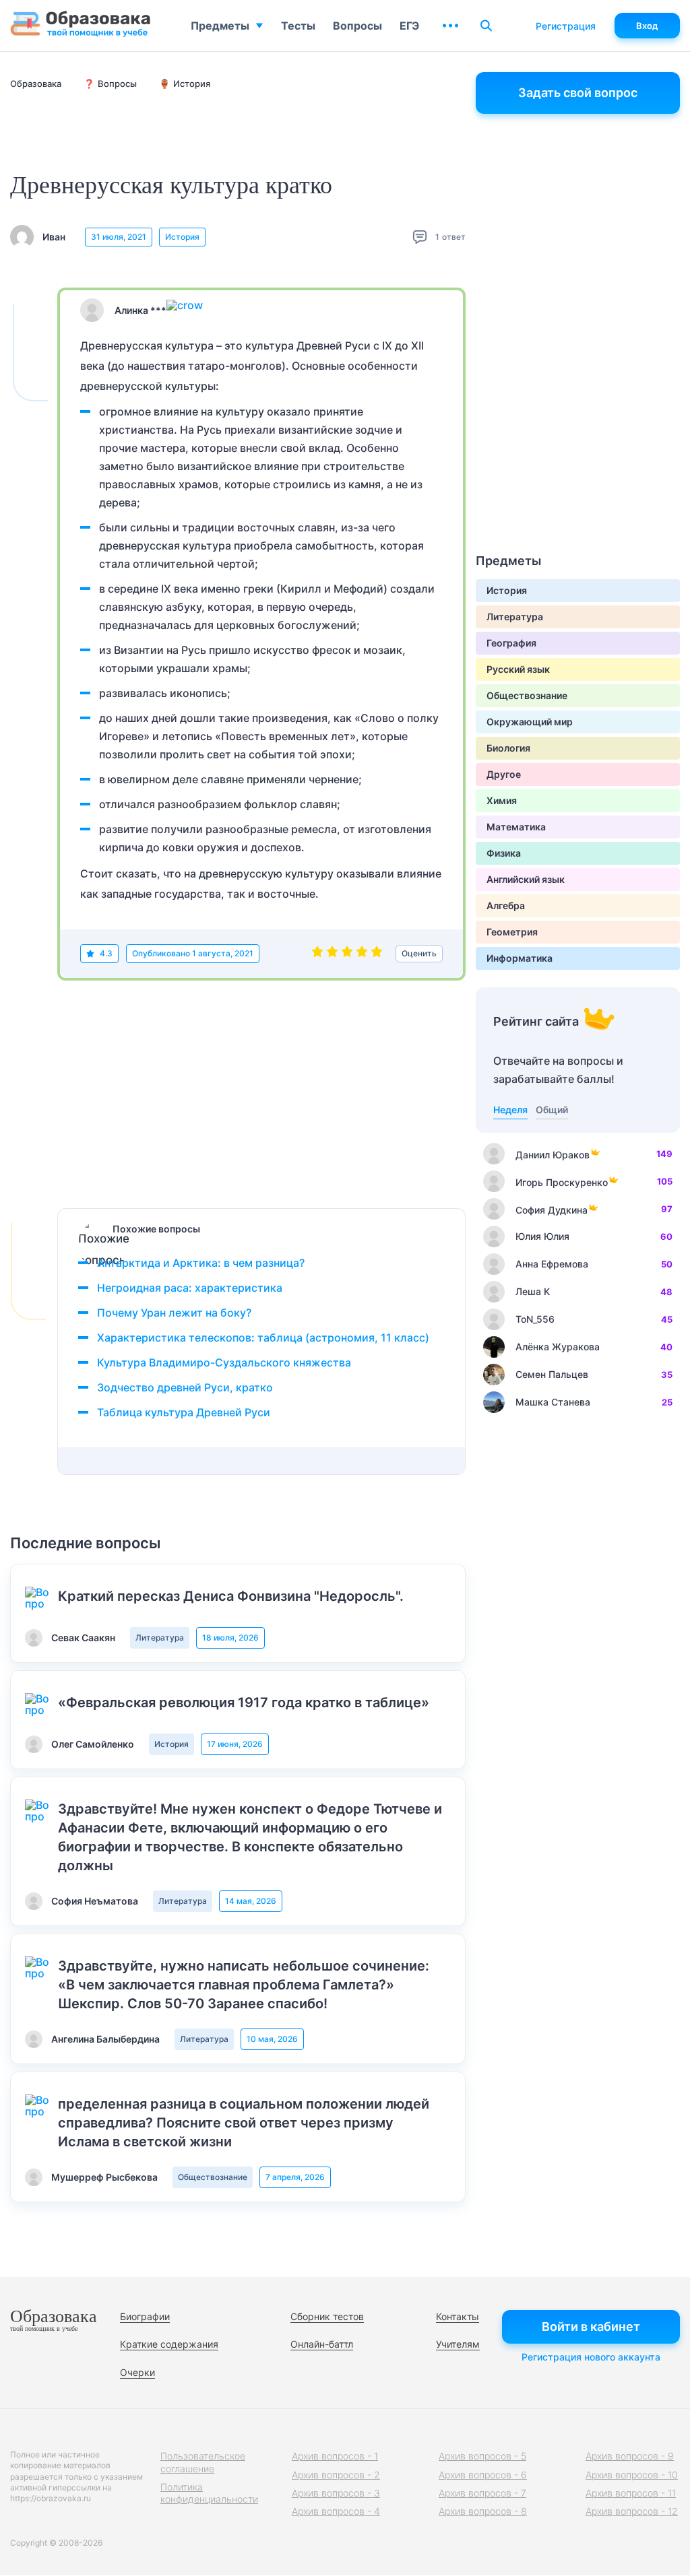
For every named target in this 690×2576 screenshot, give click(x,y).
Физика (504, 853)
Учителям (458, 2344)
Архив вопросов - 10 (632, 2475)
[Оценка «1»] (317, 954)
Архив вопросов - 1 (335, 2456)
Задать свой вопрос (578, 93)
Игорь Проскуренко (562, 1182)
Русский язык (518, 669)
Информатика (520, 958)
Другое (504, 774)
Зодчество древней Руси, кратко (185, 1387)
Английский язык (526, 879)
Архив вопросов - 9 (630, 2456)
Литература (160, 1638)
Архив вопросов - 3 (336, 2493)
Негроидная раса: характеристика (190, 1288)
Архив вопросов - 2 (336, 2475)
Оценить (419, 953)
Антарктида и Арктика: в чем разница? (201, 1263)
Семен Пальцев (552, 1374)
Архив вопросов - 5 (482, 2456)
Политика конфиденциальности (209, 2493)
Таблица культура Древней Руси (184, 1412)
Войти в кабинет (591, 2326)
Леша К (533, 1291)
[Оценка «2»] (332, 954)
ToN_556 (535, 1319)
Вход (647, 26)
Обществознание (213, 2177)
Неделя (510, 1110)
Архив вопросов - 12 (632, 2511)
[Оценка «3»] (347, 954)
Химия (502, 800)
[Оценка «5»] (377, 954)
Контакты (458, 2316)
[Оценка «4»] (362, 954)
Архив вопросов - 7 (482, 2493)
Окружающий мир (530, 722)
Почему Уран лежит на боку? (174, 1313)
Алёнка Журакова (558, 1347)
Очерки (137, 2372)
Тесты (298, 26)
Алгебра (506, 905)
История (182, 237)
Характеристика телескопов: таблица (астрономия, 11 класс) (263, 1337)
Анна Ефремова (552, 1264)
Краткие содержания (169, 2344)
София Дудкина (552, 1210)
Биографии (145, 2316)
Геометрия (512, 932)
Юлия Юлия (542, 1236)
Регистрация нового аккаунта (591, 2357)
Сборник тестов (327, 2316)
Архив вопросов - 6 (483, 2475)
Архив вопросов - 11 (631, 2493)
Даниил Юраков (553, 1155)
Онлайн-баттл (322, 2344)
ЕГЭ (409, 26)
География (511, 643)
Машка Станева (553, 1402)
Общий (552, 1110)
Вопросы (357, 26)
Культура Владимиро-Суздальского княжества (224, 1362)
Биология (508, 748)
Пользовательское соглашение (203, 2462)
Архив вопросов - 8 (483, 2511)
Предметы (220, 26)
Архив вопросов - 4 (336, 2511)
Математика (516, 827)
